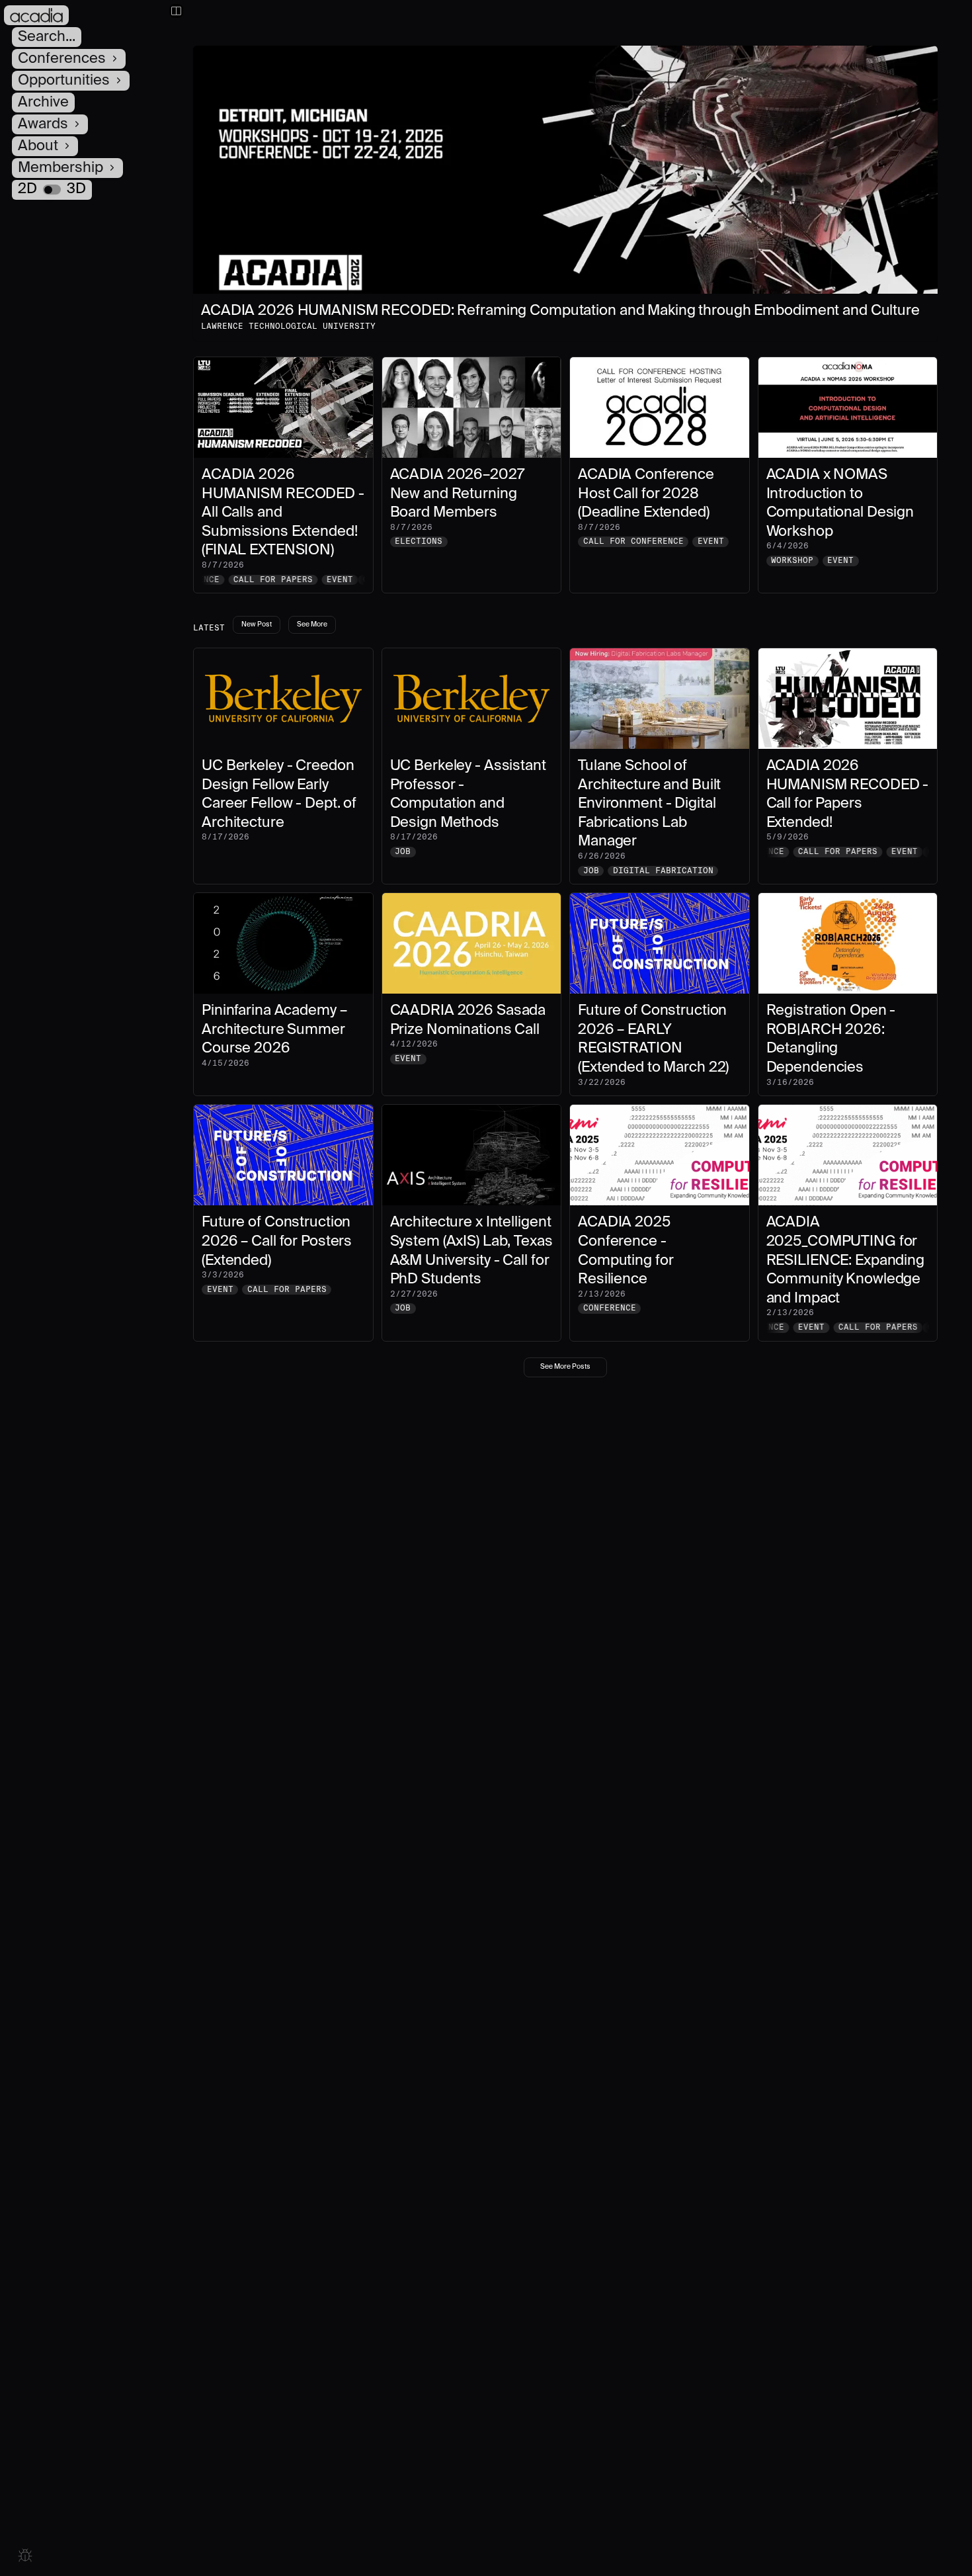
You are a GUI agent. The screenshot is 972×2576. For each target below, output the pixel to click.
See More (312, 624)
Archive (43, 103)
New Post (257, 624)
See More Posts (565, 1367)
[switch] (52, 190)
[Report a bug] (25, 2555)
